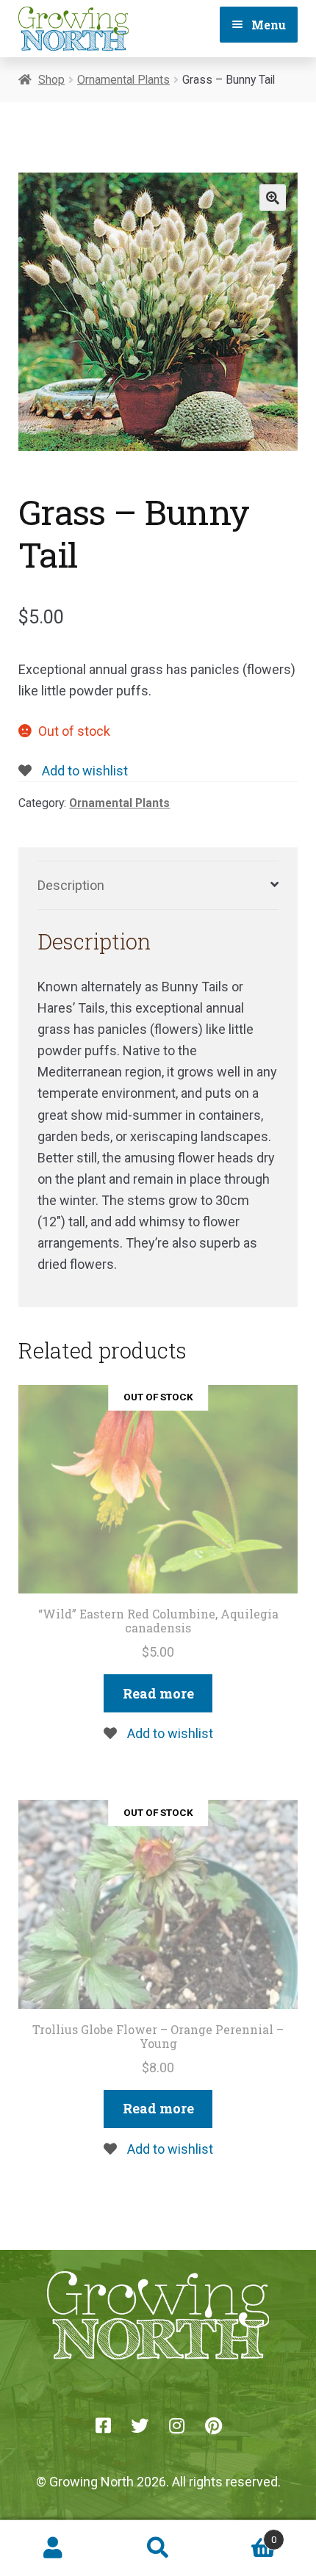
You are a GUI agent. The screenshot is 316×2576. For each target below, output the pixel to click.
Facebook (103, 2425)
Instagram (176, 2425)
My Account (53, 2548)
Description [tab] (71, 885)
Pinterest (213, 2425)
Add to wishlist (83, 771)
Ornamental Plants (123, 80)
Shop (51, 80)
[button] (273, 198)
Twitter (140, 2425)
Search (158, 2548)
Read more (158, 1693)
